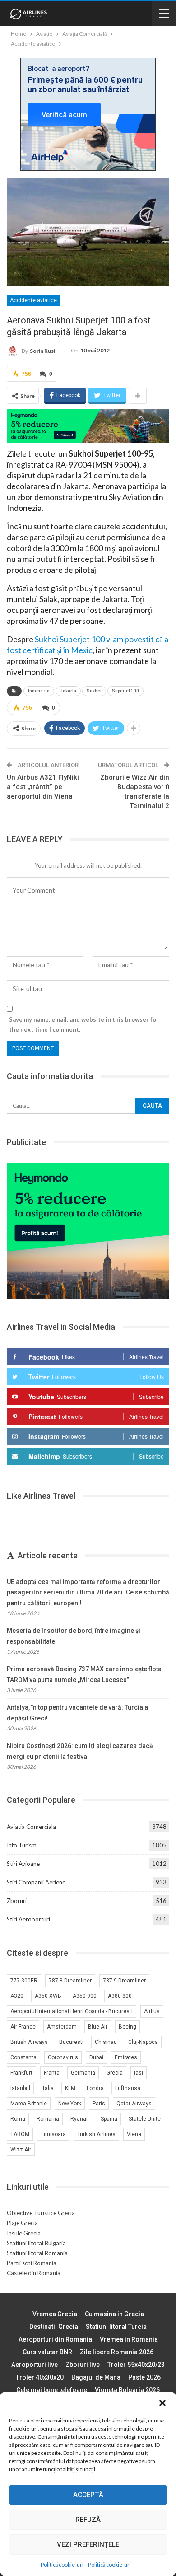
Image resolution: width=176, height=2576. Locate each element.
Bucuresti (71, 2042)
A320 (17, 1996)
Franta (52, 2073)
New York (70, 2104)
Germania (83, 2073)
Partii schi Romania (32, 2263)
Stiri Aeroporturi (28, 1919)
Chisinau (106, 2042)
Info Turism (22, 1845)
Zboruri (17, 1901)
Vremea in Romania (129, 2339)
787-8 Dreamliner (70, 1981)
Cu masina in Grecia (114, 2314)
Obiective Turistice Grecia (41, 2213)
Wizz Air (21, 2150)
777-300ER (24, 1981)
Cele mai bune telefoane (52, 2390)
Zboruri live (83, 2365)
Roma (18, 2119)
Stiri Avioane (23, 1864)
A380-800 (120, 1996)
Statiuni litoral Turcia (116, 2327)
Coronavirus (63, 2057)
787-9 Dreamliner (124, 1981)
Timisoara (53, 2134)
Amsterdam (62, 2027)
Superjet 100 (125, 691)
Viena (134, 2134)
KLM (70, 2088)
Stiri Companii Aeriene (36, 1882)
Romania (48, 2119)
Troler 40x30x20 (40, 2377)
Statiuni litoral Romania (37, 2253)
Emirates (126, 2057)
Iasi (139, 2073)
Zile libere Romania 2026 (117, 2352)
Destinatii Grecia (54, 2327)
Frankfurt (21, 2073)
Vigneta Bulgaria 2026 (127, 2390)
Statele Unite (145, 2119)
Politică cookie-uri (62, 2564)
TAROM (20, 2134)
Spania (109, 2119)
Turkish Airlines (96, 2134)
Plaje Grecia (22, 2223)
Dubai (96, 2057)
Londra (95, 2088)
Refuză (88, 2520)
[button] (162, 2403)
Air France (23, 2027)
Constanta (23, 2057)
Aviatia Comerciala (31, 1827)
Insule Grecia (24, 2233)
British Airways (29, 2042)
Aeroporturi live (35, 2365)
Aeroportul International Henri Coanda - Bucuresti (72, 2011)
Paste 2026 (144, 2377)
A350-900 (85, 1996)
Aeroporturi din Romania (55, 2339)
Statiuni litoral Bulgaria (36, 2243)
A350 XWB (48, 1996)
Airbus (152, 2011)
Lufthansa (128, 2088)
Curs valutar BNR (47, 2352)
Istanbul (20, 2088)
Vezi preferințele (88, 2544)
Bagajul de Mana (96, 2377)
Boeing (127, 2027)
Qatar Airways (134, 2104)
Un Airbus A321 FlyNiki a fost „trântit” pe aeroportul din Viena (43, 787)
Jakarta (68, 691)
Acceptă (88, 2495)
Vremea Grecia (55, 2314)
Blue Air (98, 2027)
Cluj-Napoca (143, 2042)
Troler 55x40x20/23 (136, 2365)
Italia (48, 2088)
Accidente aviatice (33, 300)
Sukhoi (94, 691)
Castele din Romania (34, 2273)
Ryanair (80, 2119)
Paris (99, 2104)
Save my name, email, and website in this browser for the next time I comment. (84, 1024)
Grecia (115, 2073)
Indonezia (39, 691)
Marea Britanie (29, 2104)
